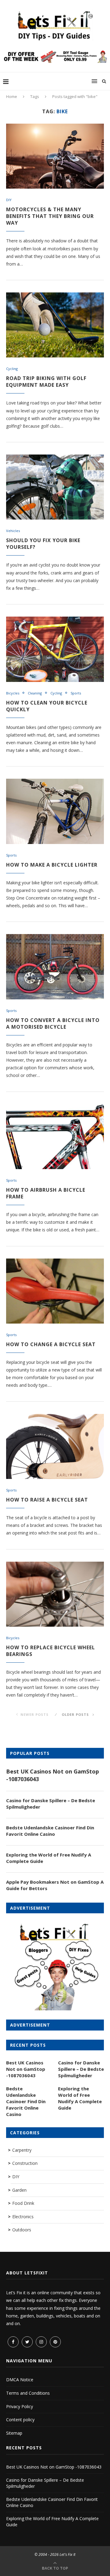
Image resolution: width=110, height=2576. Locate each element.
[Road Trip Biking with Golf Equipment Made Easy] (55, 325)
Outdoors (22, 2230)
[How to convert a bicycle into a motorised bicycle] (55, 967)
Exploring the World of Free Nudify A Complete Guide (49, 1858)
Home (12, 96)
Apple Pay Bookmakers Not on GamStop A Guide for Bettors (55, 1885)
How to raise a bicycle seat (47, 1500)
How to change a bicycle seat (51, 1344)
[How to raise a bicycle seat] (55, 1446)
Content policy (20, 2420)
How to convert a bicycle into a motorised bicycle (53, 1024)
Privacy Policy (20, 2406)
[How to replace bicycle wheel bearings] (55, 1594)
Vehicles (13, 531)
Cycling (12, 369)
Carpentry (22, 2150)
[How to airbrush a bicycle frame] (55, 1137)
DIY (9, 200)
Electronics (23, 2217)
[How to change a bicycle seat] (55, 1291)
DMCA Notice (20, 2380)
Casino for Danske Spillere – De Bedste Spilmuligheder (51, 1804)
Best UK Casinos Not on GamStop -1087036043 (53, 1775)
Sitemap (14, 2433)
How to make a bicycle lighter (52, 865)
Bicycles (13, 693)
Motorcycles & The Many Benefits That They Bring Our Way (50, 216)
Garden (19, 2190)
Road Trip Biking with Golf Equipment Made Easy (46, 382)
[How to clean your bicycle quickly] (55, 649)
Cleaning (35, 693)
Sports (76, 693)
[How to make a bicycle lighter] (55, 811)
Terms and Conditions (28, 2393)
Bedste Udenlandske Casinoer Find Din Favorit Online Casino (50, 1831)
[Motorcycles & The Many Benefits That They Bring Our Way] (55, 156)
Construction (25, 2163)
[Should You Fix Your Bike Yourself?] (55, 487)
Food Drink (23, 2203)
